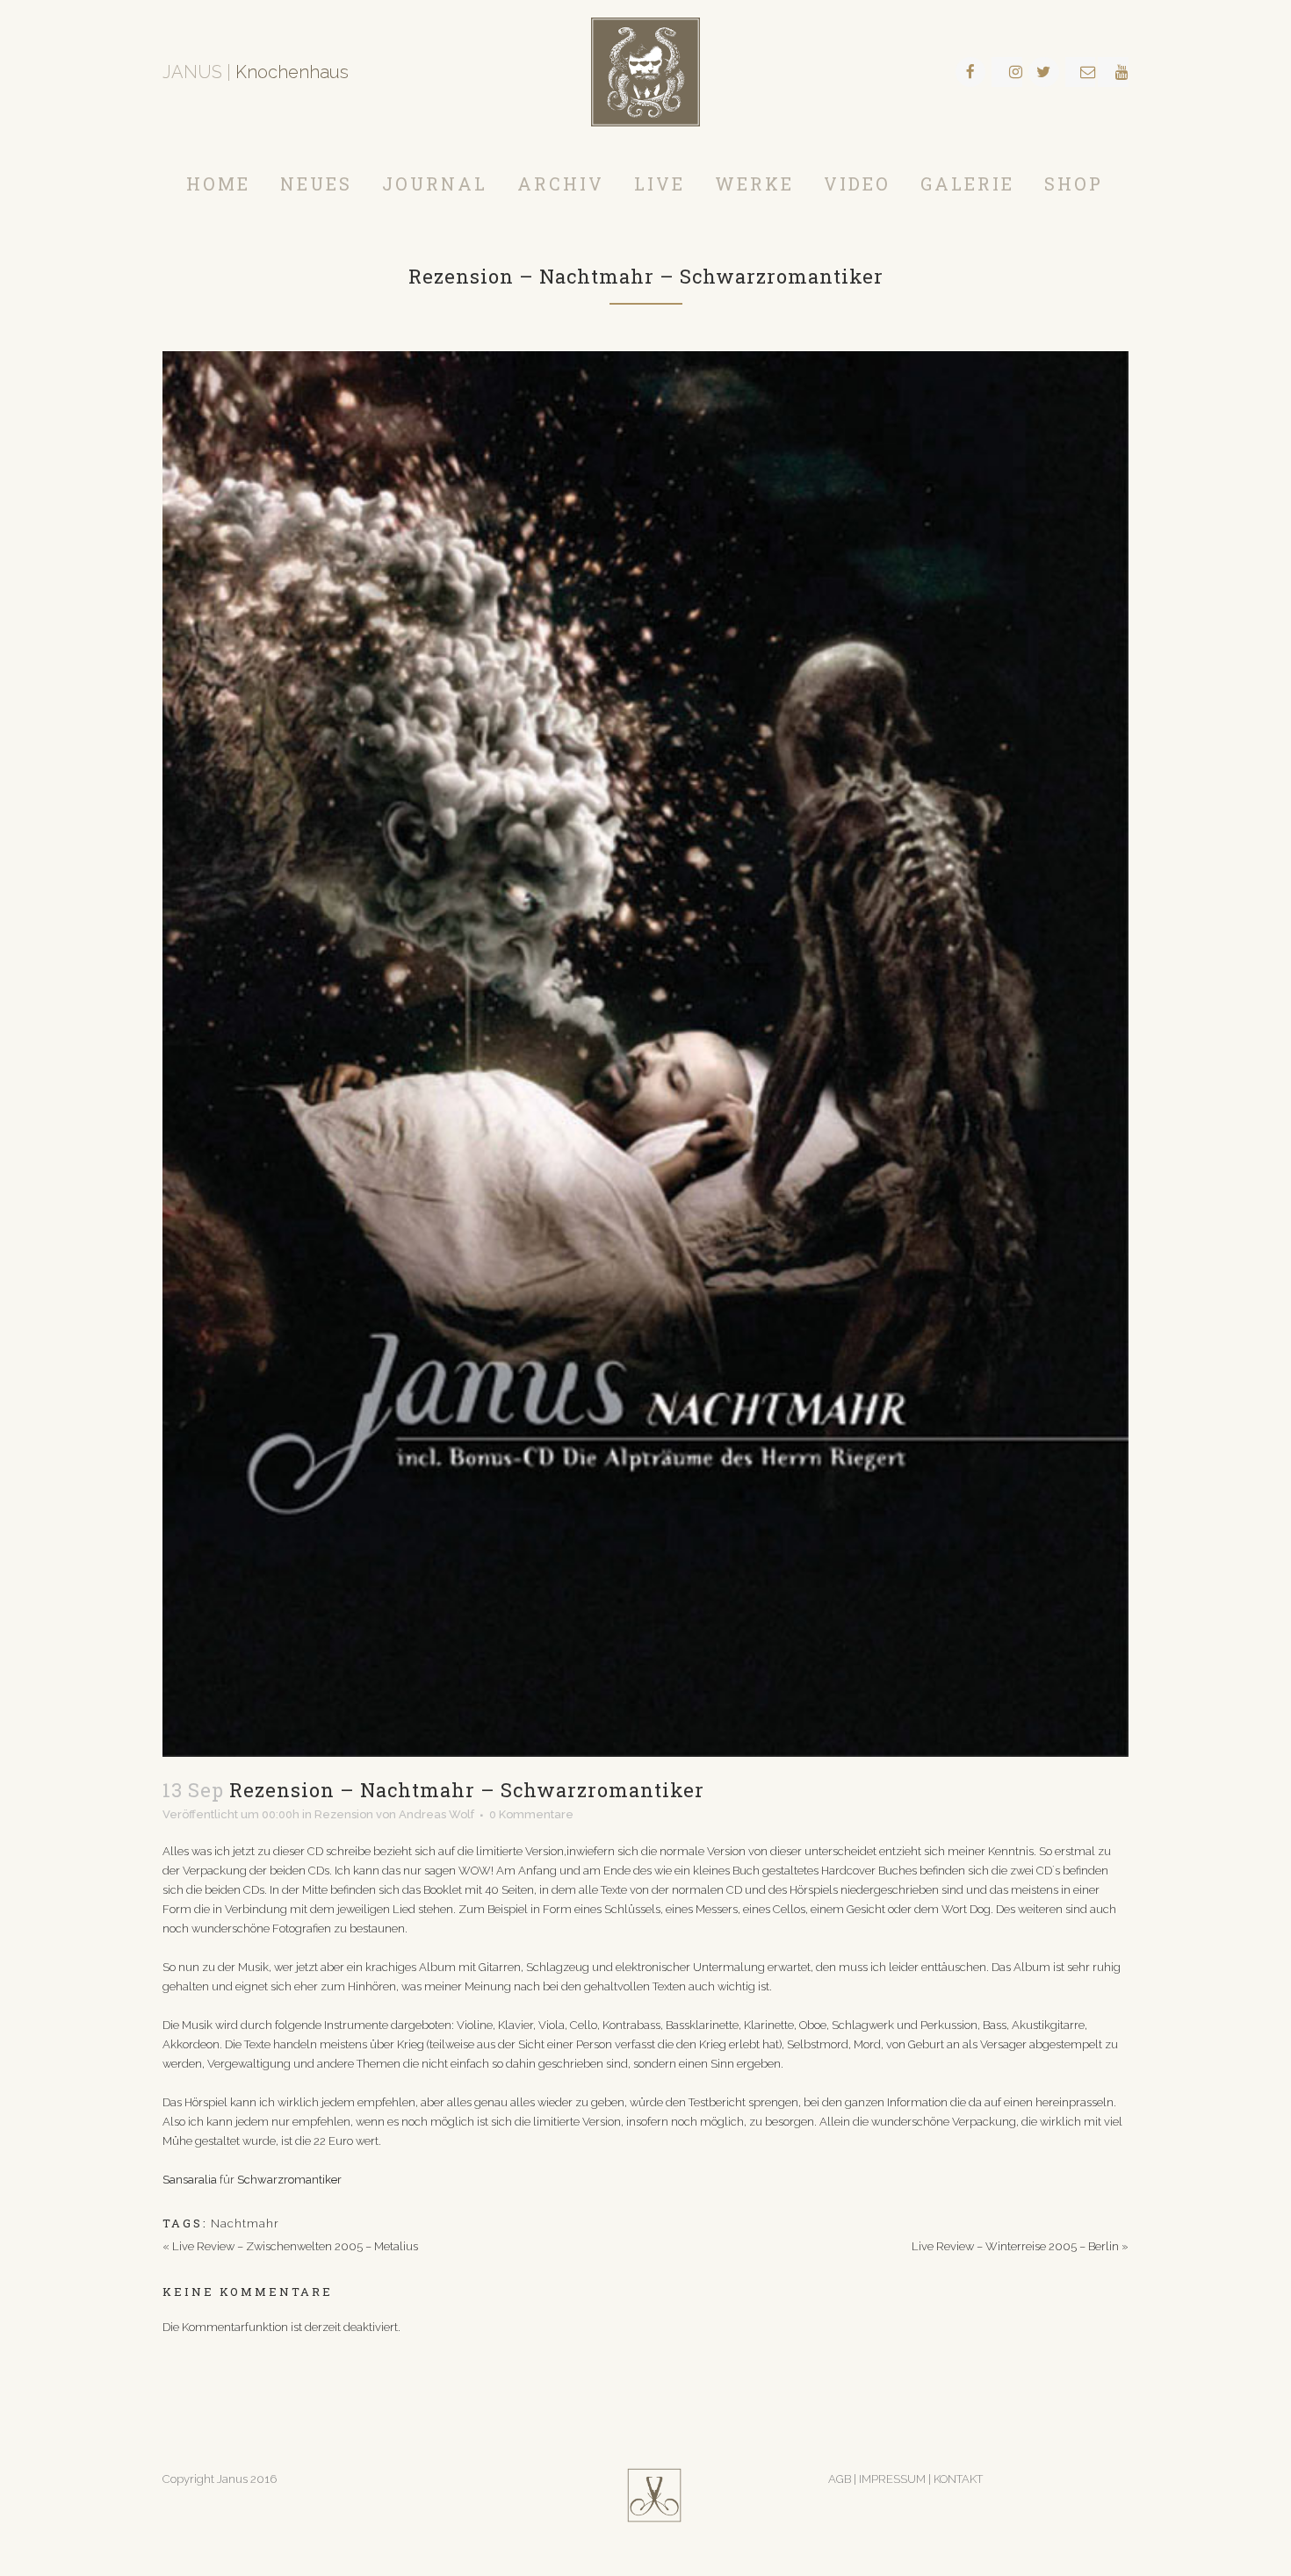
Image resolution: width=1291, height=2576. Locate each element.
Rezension (344, 1814)
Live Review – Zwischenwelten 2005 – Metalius (295, 2246)
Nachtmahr (245, 2223)
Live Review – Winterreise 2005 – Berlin (1015, 2246)
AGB (840, 2479)
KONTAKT (958, 2479)
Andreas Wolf (436, 1814)
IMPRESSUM (894, 2479)
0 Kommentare (531, 1814)
